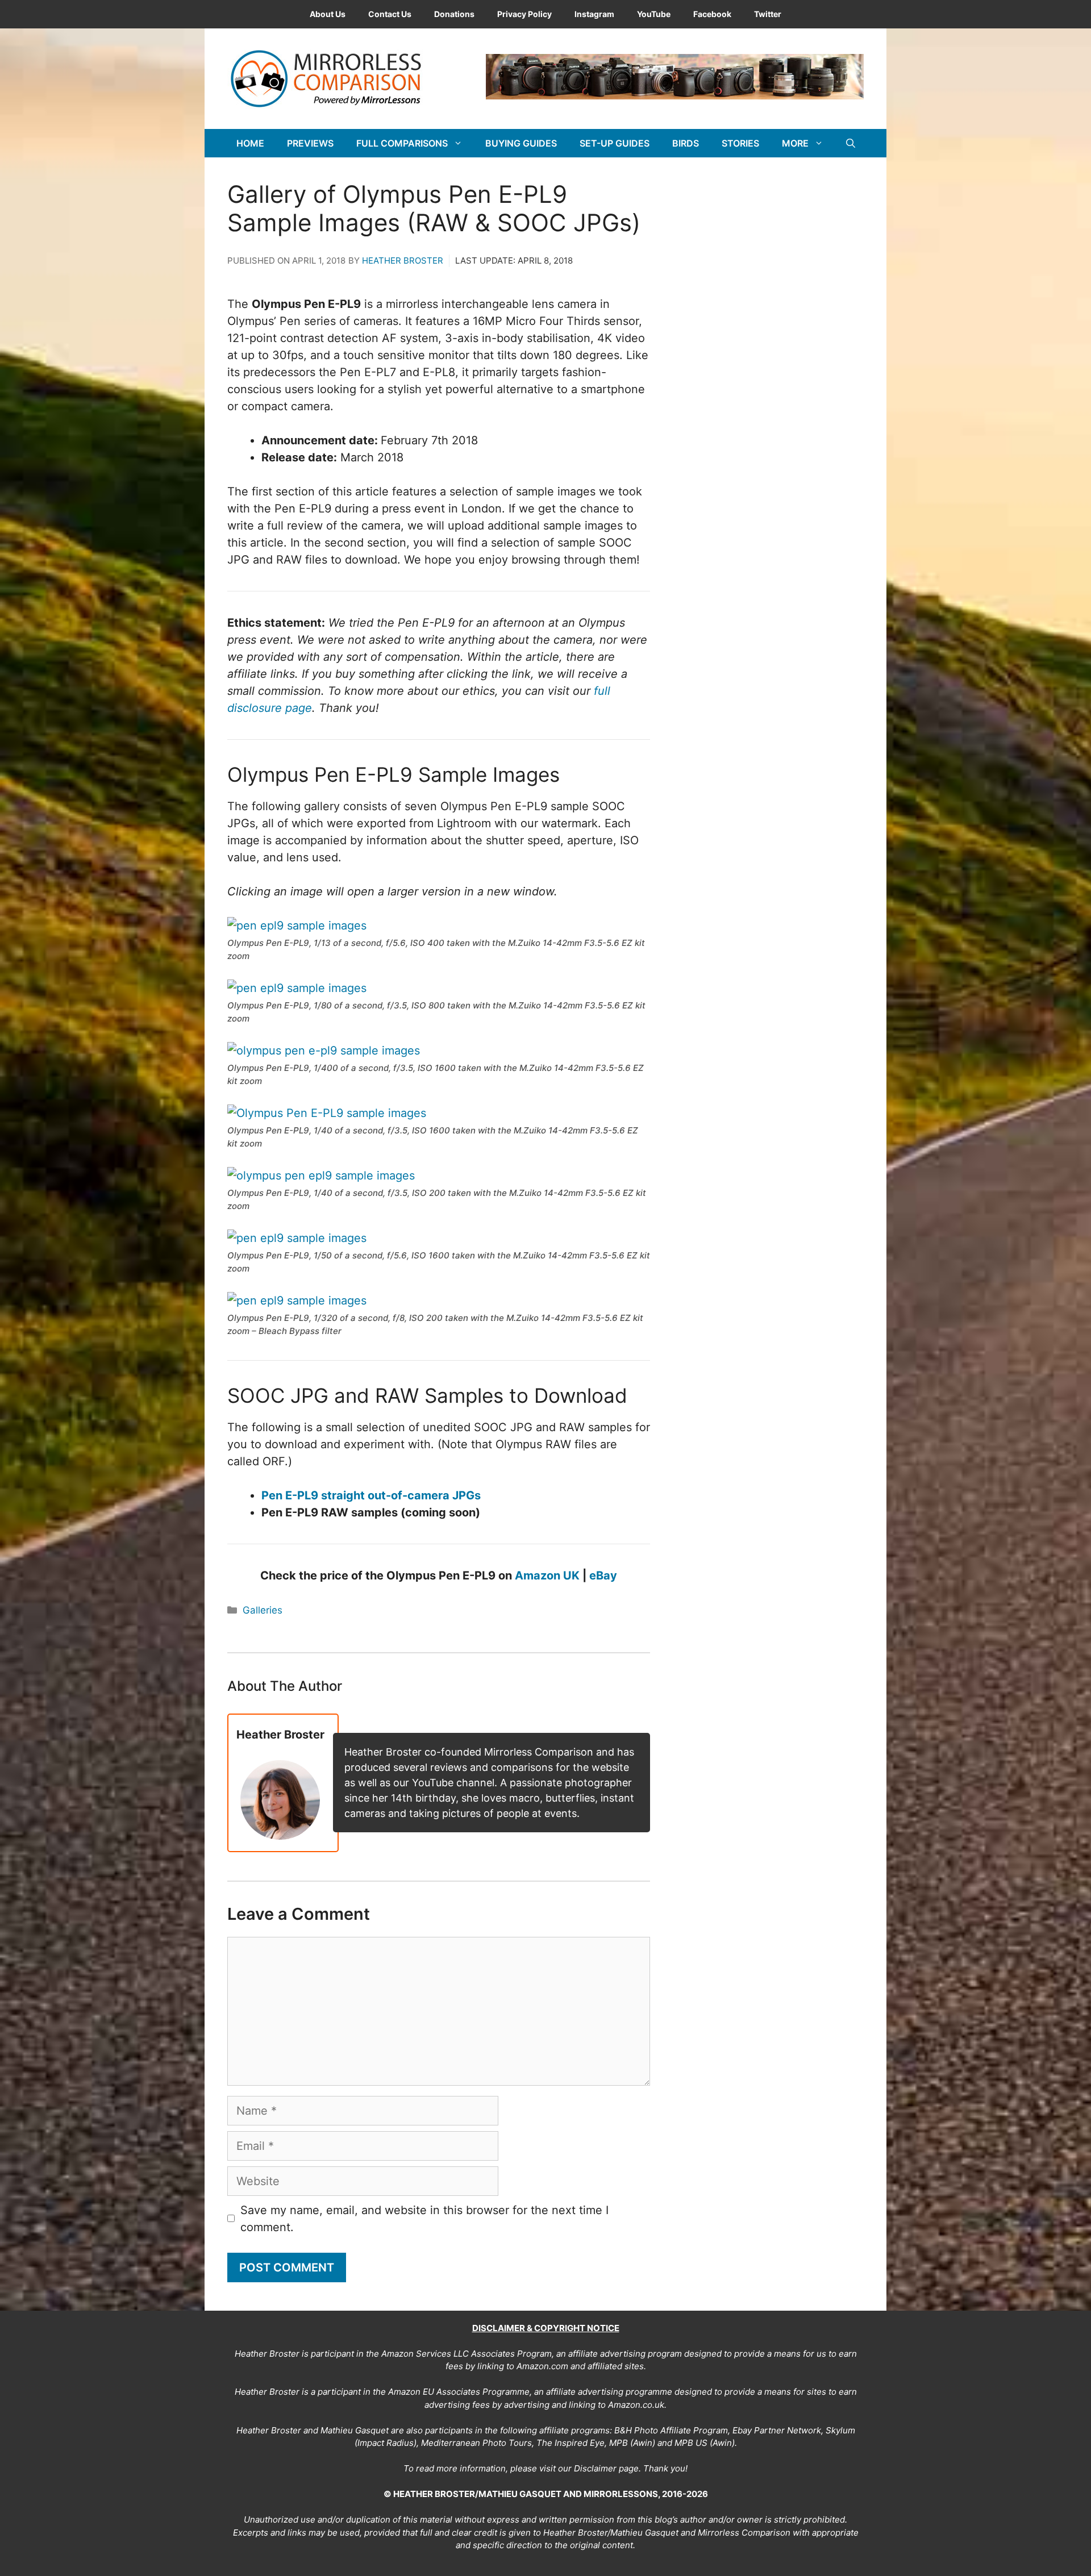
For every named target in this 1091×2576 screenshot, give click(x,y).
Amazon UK (547, 1575)
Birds (686, 143)
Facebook (712, 14)
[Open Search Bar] (851, 143)
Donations (454, 14)
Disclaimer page (606, 2468)
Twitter (768, 14)
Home (250, 143)
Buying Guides (521, 143)
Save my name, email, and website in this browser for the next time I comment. (424, 2219)
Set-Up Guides (615, 143)
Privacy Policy (524, 14)
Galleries (263, 1610)
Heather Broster (403, 260)
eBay (603, 1575)
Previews (310, 143)
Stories (740, 143)
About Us (328, 14)
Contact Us (390, 14)
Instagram (594, 14)
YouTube (654, 14)
